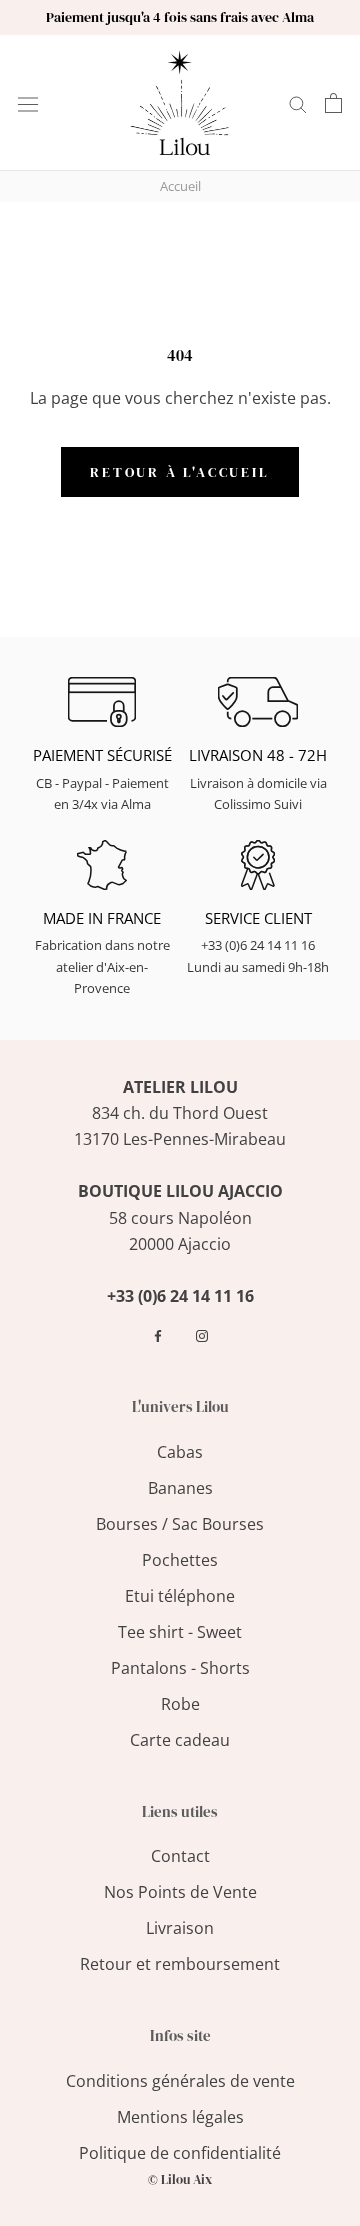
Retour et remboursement (180, 1964)
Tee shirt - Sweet (180, 1632)
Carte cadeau (180, 1740)
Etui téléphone (180, 1596)
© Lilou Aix (180, 2179)
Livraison (180, 1928)
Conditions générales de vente (180, 2081)
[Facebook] (158, 1336)
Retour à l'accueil (179, 472)
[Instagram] (202, 1336)
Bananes (180, 1488)
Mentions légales (180, 2117)
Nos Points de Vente (180, 1892)
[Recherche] (298, 103)
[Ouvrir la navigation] (28, 102)
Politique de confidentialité (180, 2153)
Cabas (180, 1452)
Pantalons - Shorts (180, 1668)
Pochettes (180, 1560)
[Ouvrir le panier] (333, 103)
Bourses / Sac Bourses (180, 1524)
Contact (180, 1856)
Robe (180, 1704)
